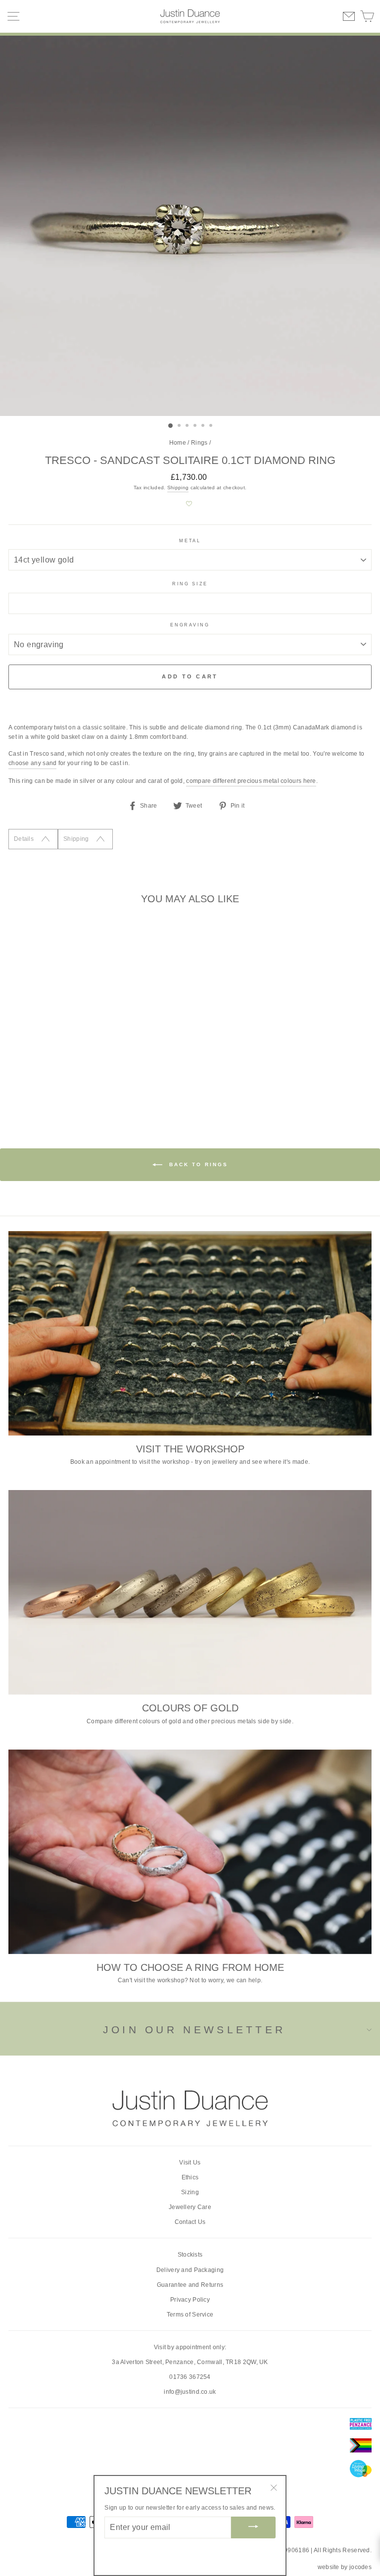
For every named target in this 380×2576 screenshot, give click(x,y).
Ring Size (190, 584)
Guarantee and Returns (190, 2285)
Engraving (190, 625)
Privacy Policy (190, 2300)
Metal (190, 541)
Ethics (190, 2177)
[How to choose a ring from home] (190, 1852)
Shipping (178, 488)
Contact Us (190, 2222)
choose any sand (32, 763)
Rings (199, 443)
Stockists (190, 2255)
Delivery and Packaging (190, 2270)
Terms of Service (190, 2315)
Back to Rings (197, 1164)
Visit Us (190, 2163)
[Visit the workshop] (190, 1333)
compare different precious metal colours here (251, 781)
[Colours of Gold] (190, 1592)
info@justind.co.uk (190, 2392)
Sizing (190, 2192)
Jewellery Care (190, 2207)
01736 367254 (190, 2377)
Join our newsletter (194, 2030)
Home (178, 443)
